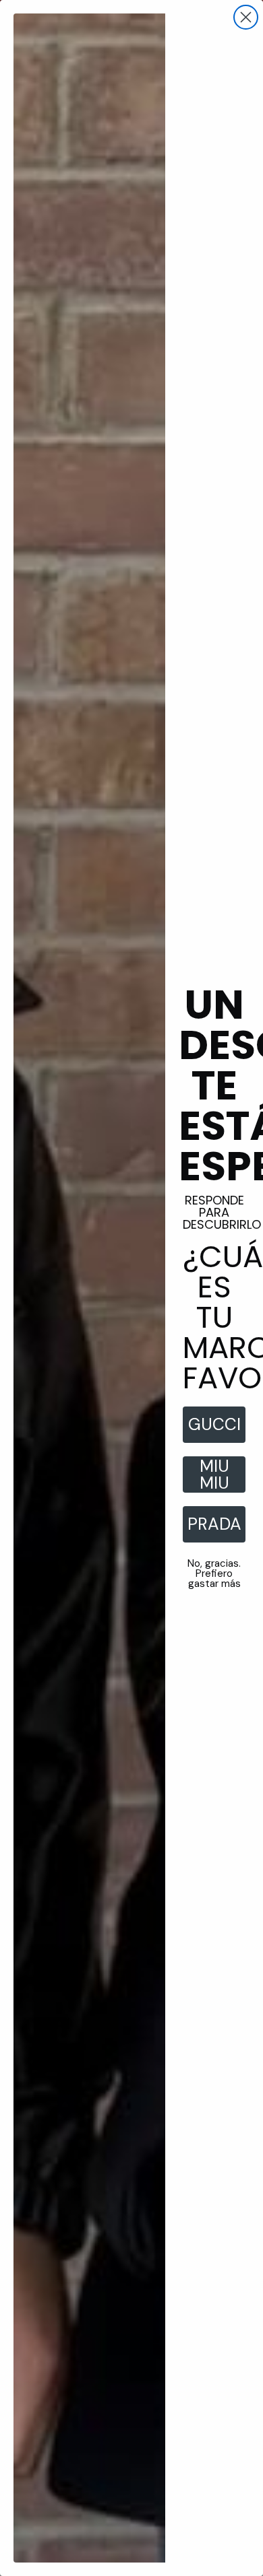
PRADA (214, 1524)
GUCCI (214, 1424)
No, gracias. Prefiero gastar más (214, 1573)
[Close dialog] (246, 17)
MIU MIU (214, 1475)
